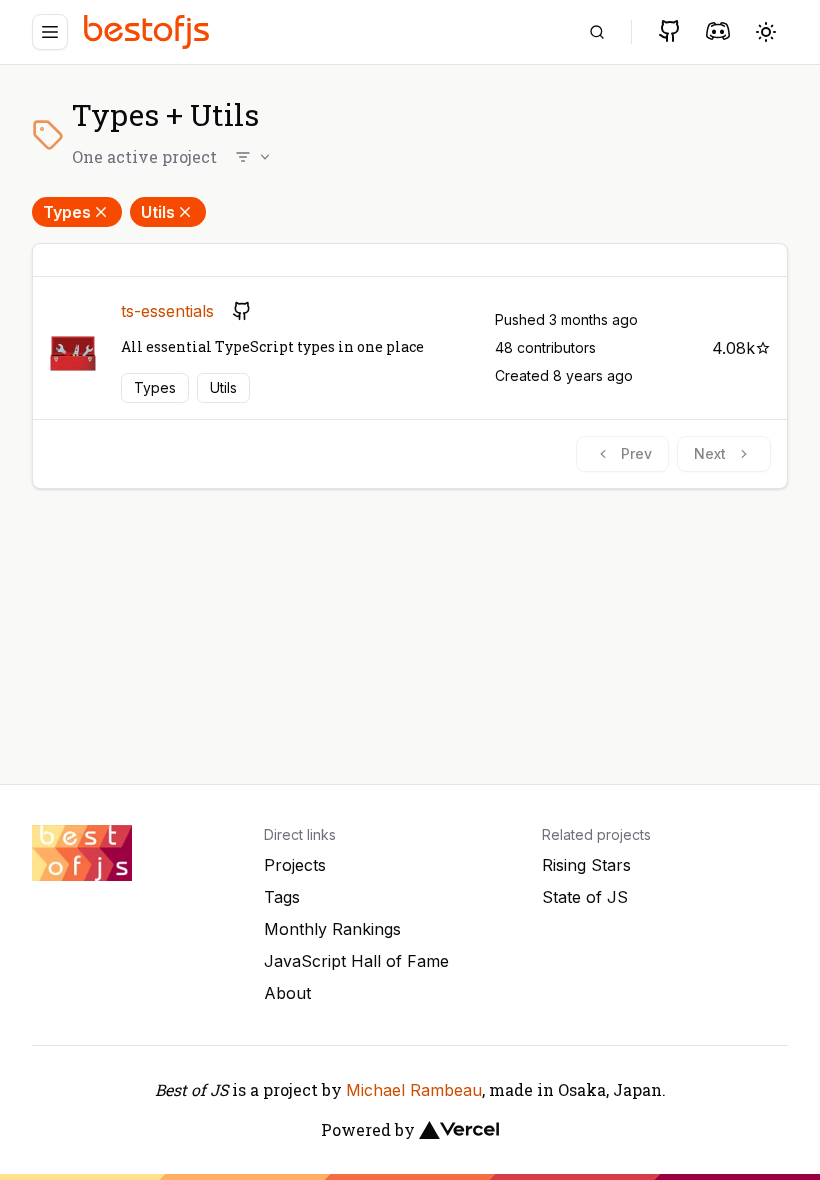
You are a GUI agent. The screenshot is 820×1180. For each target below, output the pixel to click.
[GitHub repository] (242, 311)
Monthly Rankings (332, 929)
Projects (295, 865)
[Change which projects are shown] (254, 157)
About (287, 993)
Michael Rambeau (414, 1090)
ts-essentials (167, 311)
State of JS (585, 897)
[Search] (597, 32)
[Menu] (50, 32)
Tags (282, 897)
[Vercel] (459, 1130)
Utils (158, 212)
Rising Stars (586, 865)
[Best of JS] (149, 31)
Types (67, 212)
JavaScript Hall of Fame (356, 961)
